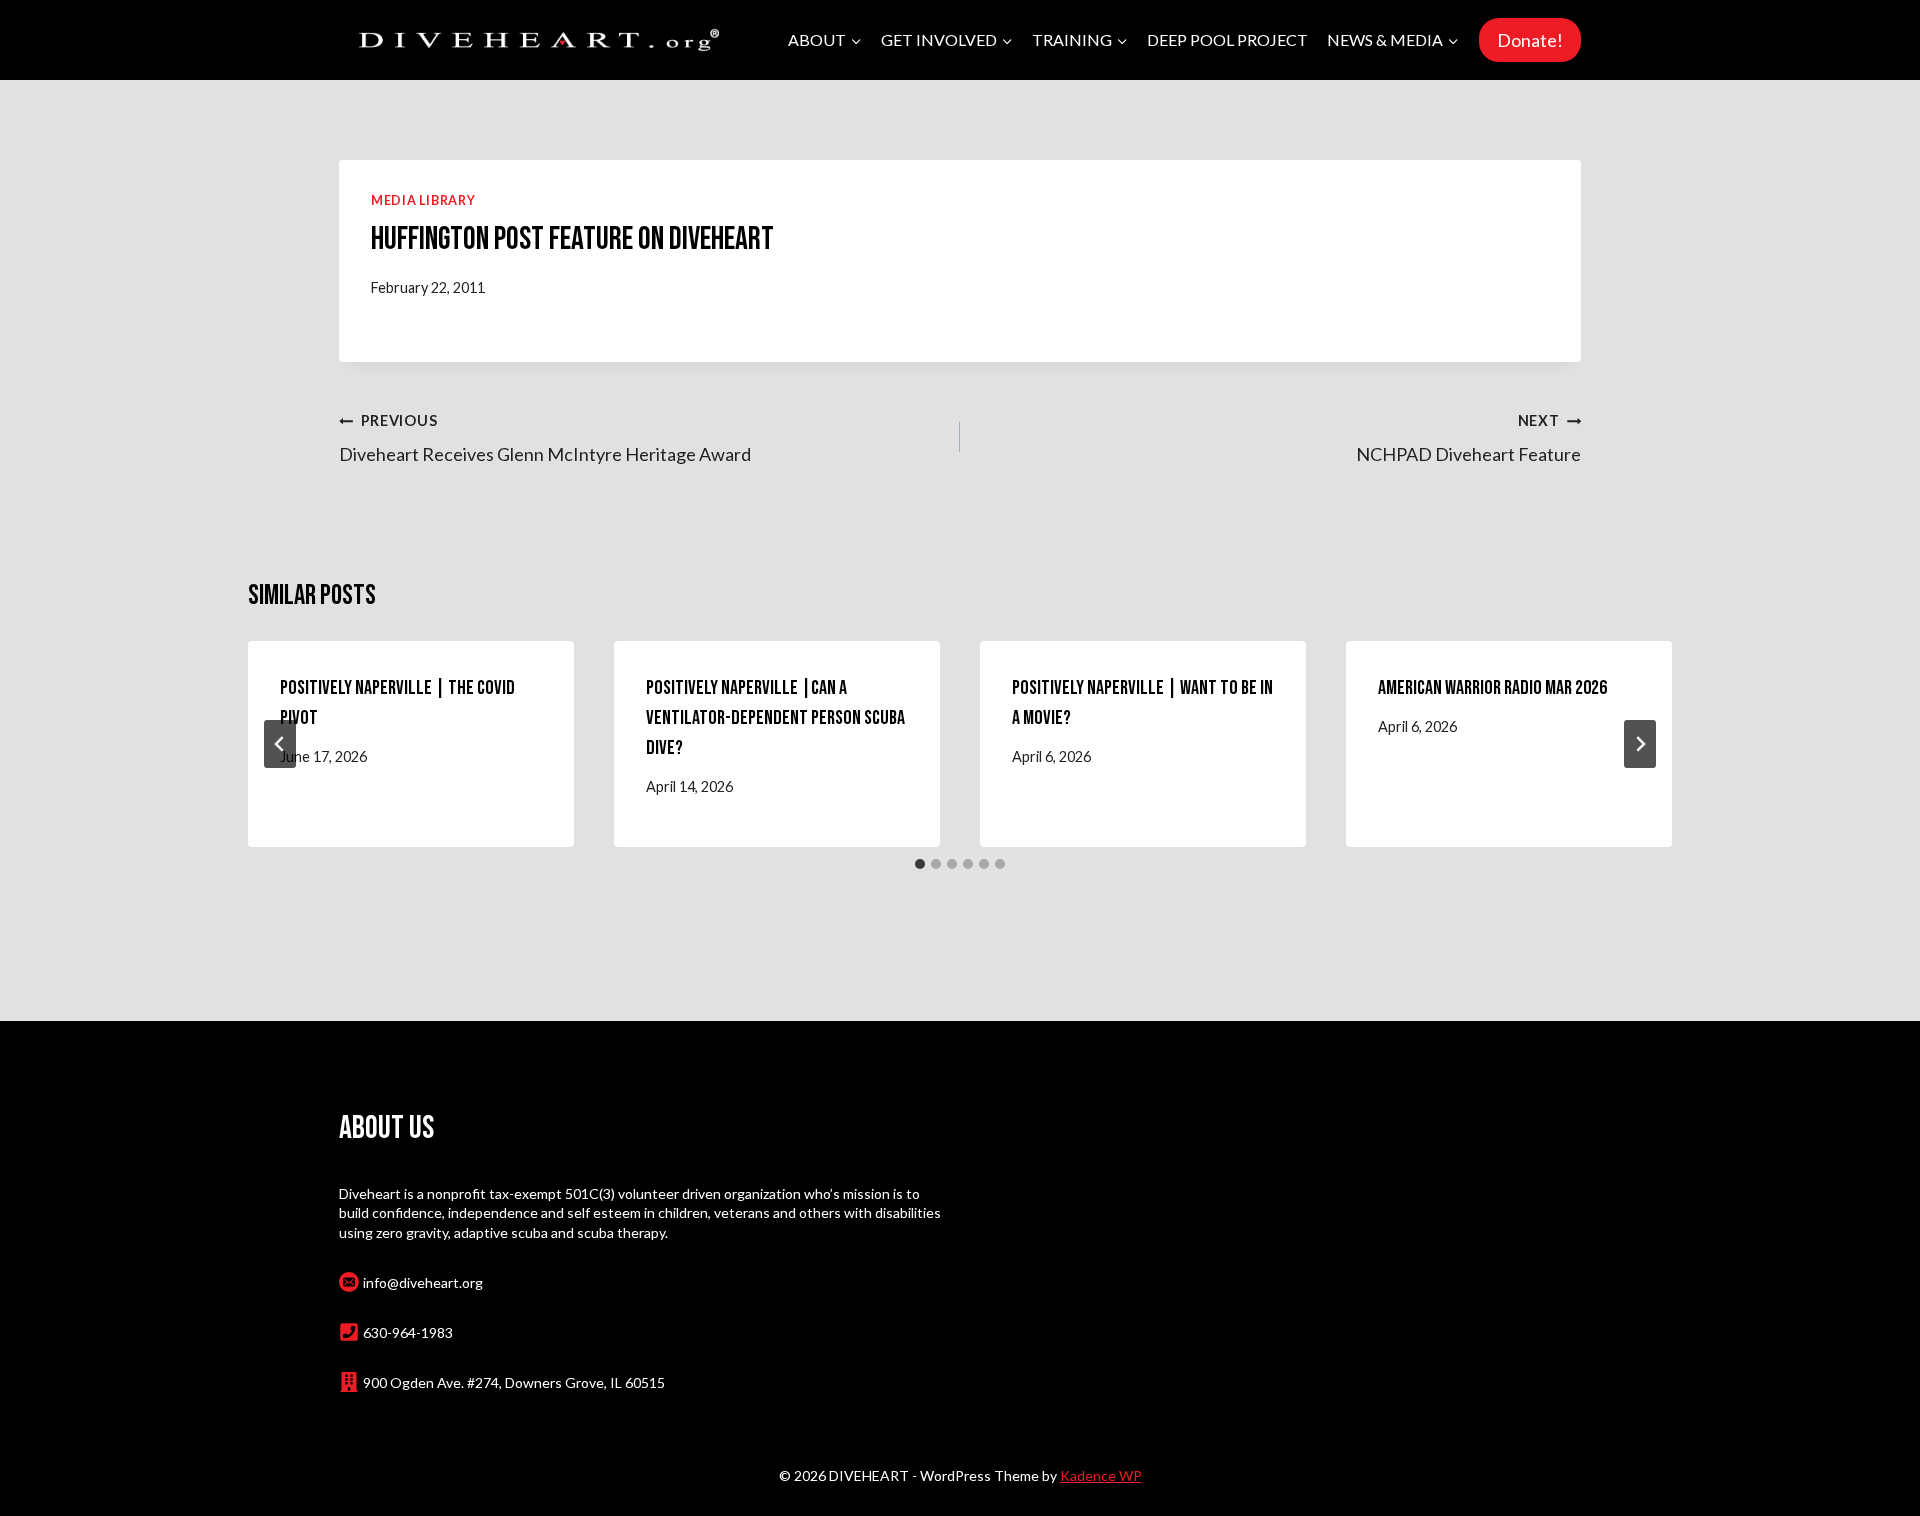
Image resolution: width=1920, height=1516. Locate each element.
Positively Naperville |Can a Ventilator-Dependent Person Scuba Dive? (775, 718)
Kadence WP (1101, 1475)
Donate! (1530, 40)
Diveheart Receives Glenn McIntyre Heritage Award (545, 438)
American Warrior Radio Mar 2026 (1492, 688)
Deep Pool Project (1227, 39)
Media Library (423, 200)
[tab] (920, 864)
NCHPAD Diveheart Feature (1468, 438)
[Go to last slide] (280, 744)
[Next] (1640, 744)
